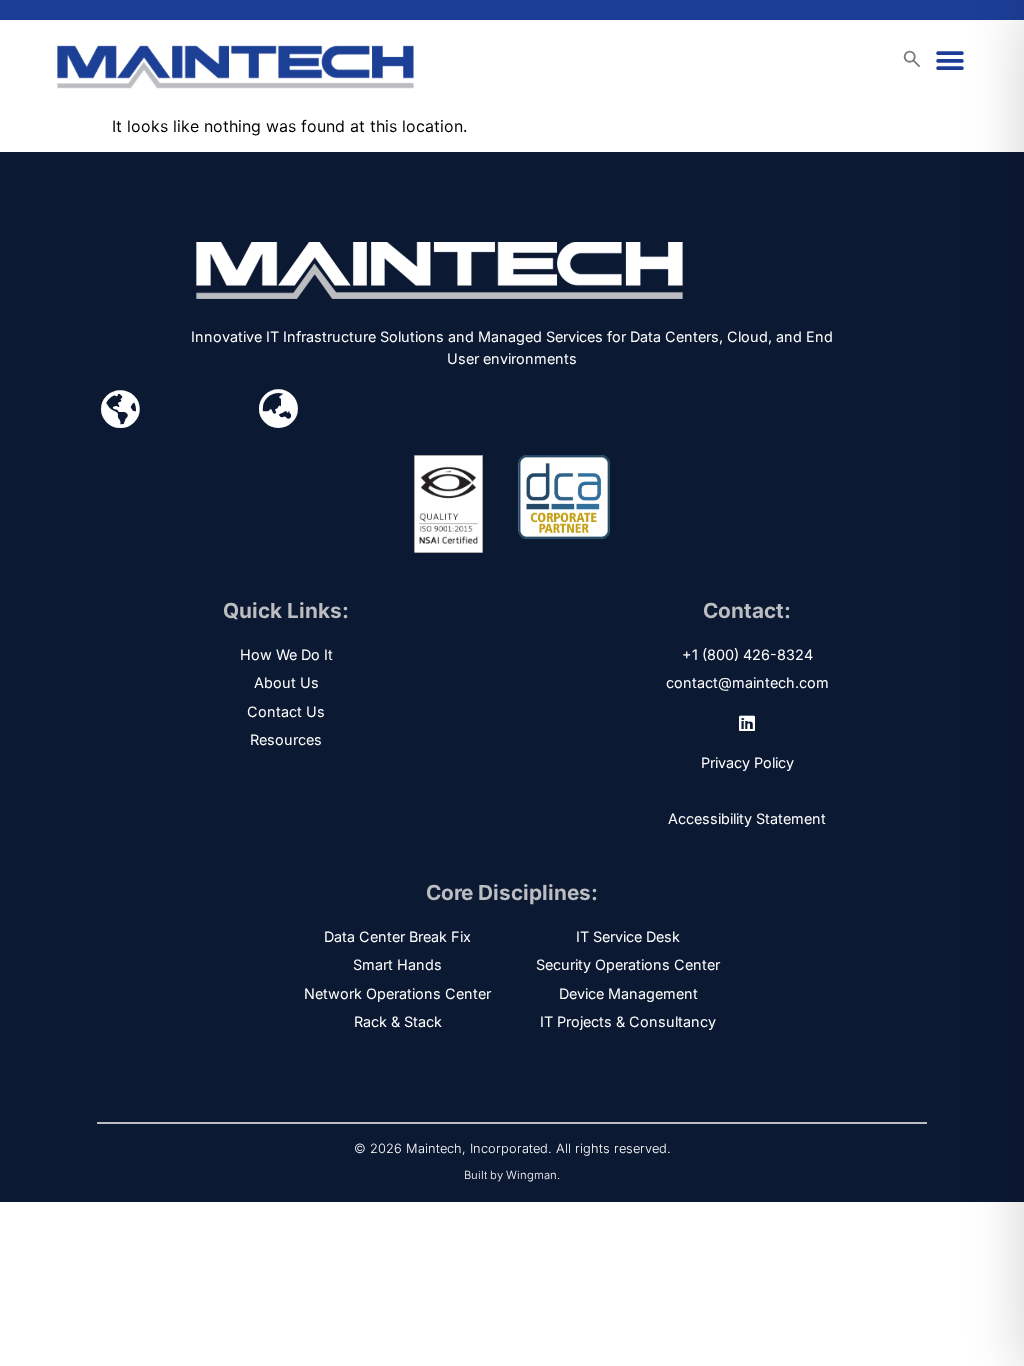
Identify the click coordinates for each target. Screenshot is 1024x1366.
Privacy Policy (747, 762)
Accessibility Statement (747, 818)
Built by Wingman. (512, 1175)
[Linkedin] (747, 723)
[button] (950, 61)
